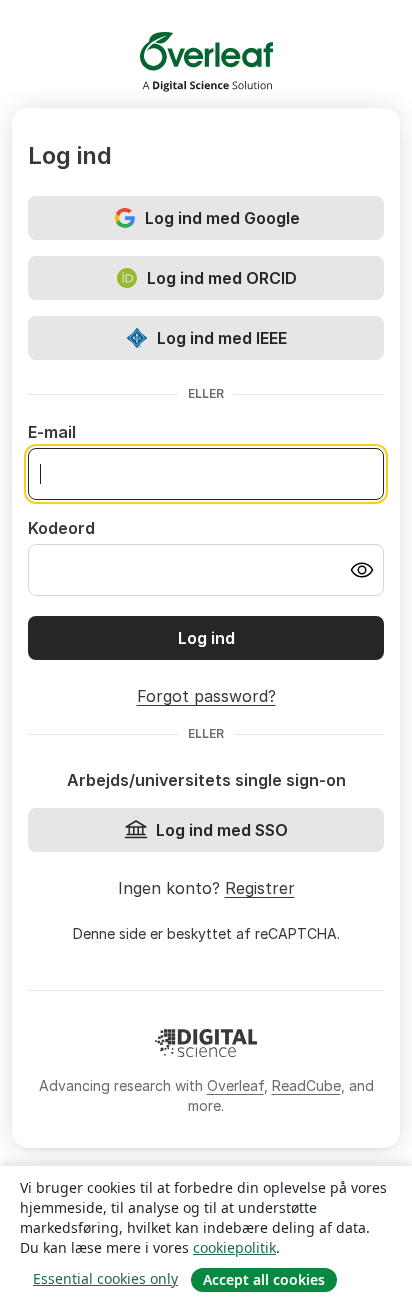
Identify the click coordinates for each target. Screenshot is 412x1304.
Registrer (260, 888)
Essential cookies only (105, 1278)
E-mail (52, 432)
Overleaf (235, 1085)
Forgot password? (206, 696)
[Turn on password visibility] (362, 570)
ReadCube (306, 1085)
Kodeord (61, 528)
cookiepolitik (234, 1247)
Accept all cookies (264, 1279)
